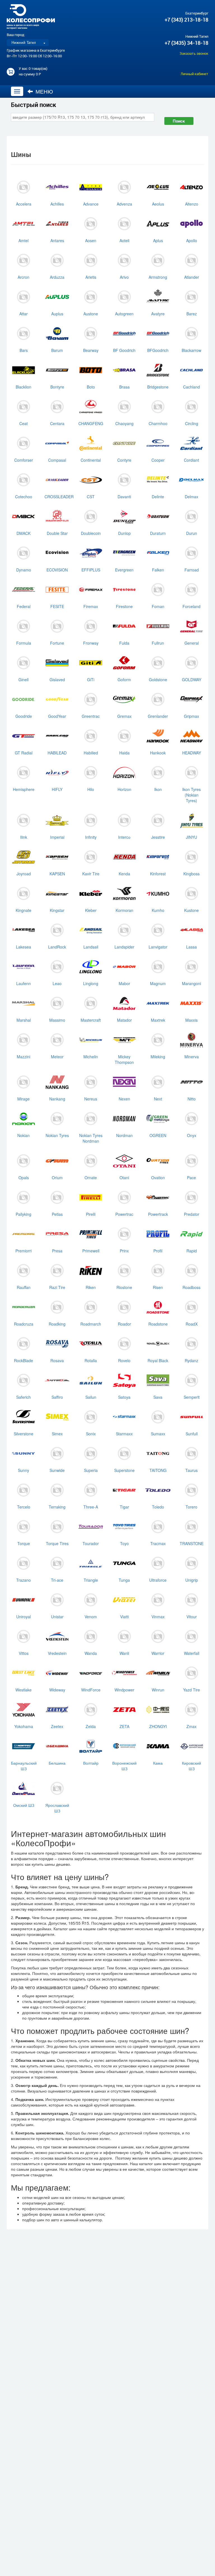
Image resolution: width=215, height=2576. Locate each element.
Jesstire (158, 837)
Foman (158, 606)
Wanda (91, 1653)
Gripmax (191, 716)
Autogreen (124, 314)
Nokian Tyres (57, 1135)
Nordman (124, 1135)
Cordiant (191, 460)
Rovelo (124, 1360)
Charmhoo (158, 423)
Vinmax (158, 1617)
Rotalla (91, 1360)
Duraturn (158, 533)
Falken (158, 570)
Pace (191, 1178)
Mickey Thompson (124, 1059)
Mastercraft (91, 1020)
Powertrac (124, 1214)
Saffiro (57, 1397)
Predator (192, 1214)
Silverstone (24, 1434)
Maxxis (191, 1020)
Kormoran (124, 910)
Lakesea (24, 947)
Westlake (24, 1690)
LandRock (57, 947)
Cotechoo (24, 497)
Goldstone (158, 680)
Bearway (91, 350)
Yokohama (24, 1726)
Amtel (24, 240)
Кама (158, 1763)
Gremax (124, 716)
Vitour (192, 1617)
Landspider (124, 947)
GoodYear (57, 716)
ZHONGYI (158, 1726)
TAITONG (158, 1470)
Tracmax (158, 1543)
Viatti (124, 1617)
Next (158, 1099)
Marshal (24, 1020)
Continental (91, 460)
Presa (57, 1251)
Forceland (191, 606)
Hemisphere (24, 789)
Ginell (24, 680)
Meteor (57, 1057)
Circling (192, 423)
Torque (24, 1543)
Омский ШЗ (24, 1805)
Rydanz (191, 1360)
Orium (57, 1178)
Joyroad (24, 874)
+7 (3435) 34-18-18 (186, 43)
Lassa (191, 947)
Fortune (57, 643)
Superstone (124, 1470)
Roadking (57, 1324)
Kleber (91, 910)
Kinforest (158, 874)
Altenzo (192, 204)
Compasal (57, 460)
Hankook (158, 753)
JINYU (191, 837)
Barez (192, 314)
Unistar (57, 1617)
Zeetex (57, 1726)
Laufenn (24, 983)
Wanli (124, 1653)
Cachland (191, 387)
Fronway (91, 643)
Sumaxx (158, 1434)
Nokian (24, 1135)
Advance (91, 204)
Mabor (124, 983)
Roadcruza (24, 1324)
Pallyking (24, 1214)
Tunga (124, 1580)
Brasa (124, 387)
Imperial (57, 837)
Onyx (192, 1135)
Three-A (91, 1507)
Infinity (91, 837)
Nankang (57, 1099)
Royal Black (158, 1360)
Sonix (91, 1434)
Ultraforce (158, 1580)
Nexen (124, 1099)
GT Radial (24, 753)
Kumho (158, 910)
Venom (91, 1617)
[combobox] (83, 117)
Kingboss (191, 874)
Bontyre (57, 387)
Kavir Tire (91, 874)
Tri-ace (57, 1580)
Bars (24, 350)
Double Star (57, 533)
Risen (158, 1287)
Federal (24, 606)
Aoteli (124, 240)
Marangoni (191, 983)
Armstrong (158, 277)
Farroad (192, 570)
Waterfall (192, 1653)
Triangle (91, 1580)
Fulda (124, 643)
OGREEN (158, 1135)
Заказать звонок (194, 53)
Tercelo (24, 1507)
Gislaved (57, 680)
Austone (91, 314)
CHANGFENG (91, 423)
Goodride (24, 716)
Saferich (24, 1397)
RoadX (192, 1324)
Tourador (91, 1543)
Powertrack (158, 1214)
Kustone (191, 910)
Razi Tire (57, 1287)
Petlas (57, 1214)
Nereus (91, 1099)
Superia (91, 1470)
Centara (57, 423)
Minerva (192, 1057)
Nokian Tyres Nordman (91, 1138)
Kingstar (57, 910)
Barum (57, 350)
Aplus (158, 240)
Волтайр (91, 1763)
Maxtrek (158, 1020)
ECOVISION (57, 570)
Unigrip (192, 1580)
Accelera (24, 204)
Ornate (91, 1178)
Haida (124, 753)
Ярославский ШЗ (57, 1808)
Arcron (24, 277)
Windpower (124, 1690)
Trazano (24, 1580)
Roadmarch (91, 1324)
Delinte (158, 497)
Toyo (124, 1543)
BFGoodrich (158, 350)
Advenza (124, 204)
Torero (191, 1507)
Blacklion (24, 387)
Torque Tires (57, 1543)
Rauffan (24, 1287)
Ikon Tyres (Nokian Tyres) (191, 795)
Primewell (91, 1251)
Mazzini (24, 1057)
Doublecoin (91, 533)
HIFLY (57, 789)
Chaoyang (124, 423)
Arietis (91, 277)
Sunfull (192, 1434)
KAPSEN (57, 874)
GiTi (91, 680)
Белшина (57, 1763)
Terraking (57, 1507)
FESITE (57, 606)
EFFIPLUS (91, 570)
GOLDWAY (192, 680)
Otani (124, 1178)
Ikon (158, 789)
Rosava (57, 1360)
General (192, 643)
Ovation (158, 1178)
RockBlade (24, 1360)
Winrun (158, 1690)
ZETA (124, 1726)
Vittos (24, 1653)
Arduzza (57, 277)
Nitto (192, 1099)
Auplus (57, 314)
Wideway (57, 1690)
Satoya (124, 1397)
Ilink (24, 837)
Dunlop (124, 533)
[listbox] (28, 43)
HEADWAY (192, 753)
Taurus (191, 1470)
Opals (24, 1178)
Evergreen (124, 570)
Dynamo (24, 570)
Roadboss (191, 1287)
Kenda (124, 874)
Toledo (158, 1507)
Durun (192, 533)
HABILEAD (57, 753)
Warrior (158, 1653)
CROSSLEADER (57, 497)
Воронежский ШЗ (124, 1766)
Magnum (158, 983)
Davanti (124, 497)
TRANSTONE (192, 1543)
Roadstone (158, 1324)
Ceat (24, 423)
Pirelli (91, 1214)
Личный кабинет (194, 74)
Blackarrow (191, 350)
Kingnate (24, 910)
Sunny (24, 1470)
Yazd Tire (191, 1690)
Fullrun (158, 643)
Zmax (191, 1726)
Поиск (179, 121)
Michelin (91, 1057)
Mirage (24, 1099)
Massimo (57, 1020)
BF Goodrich (124, 350)
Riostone (124, 1287)
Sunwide (57, 1470)
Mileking (158, 1057)
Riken (91, 1287)
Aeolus (158, 204)
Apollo (192, 240)
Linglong (91, 983)
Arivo (124, 277)
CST (91, 497)
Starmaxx (124, 1434)
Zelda (91, 1726)
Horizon (124, 789)
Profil (158, 1251)
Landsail (91, 947)
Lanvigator (158, 947)
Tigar (124, 1507)
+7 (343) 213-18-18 (186, 20)
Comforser (24, 460)
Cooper (158, 460)
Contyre (124, 460)
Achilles (57, 204)
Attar (24, 314)
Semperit (192, 1397)
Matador (124, 1020)
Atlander (192, 277)
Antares (57, 240)
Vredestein (57, 1653)
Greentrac (91, 716)
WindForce (91, 1690)
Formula (24, 643)
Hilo (91, 789)
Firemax (91, 606)
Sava (158, 1397)
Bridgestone (158, 387)
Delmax (191, 497)
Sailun (91, 1397)
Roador (124, 1324)
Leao (57, 983)
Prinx (124, 1251)
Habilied (91, 753)
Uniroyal (24, 1617)
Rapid (192, 1251)
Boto (91, 387)
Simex (57, 1434)
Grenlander (158, 716)
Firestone (124, 606)
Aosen (91, 240)
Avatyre (158, 314)
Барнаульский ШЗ (24, 1766)
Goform (124, 680)
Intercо (124, 837)
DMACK (24, 533)
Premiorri (24, 1251)
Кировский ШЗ (191, 1766)
